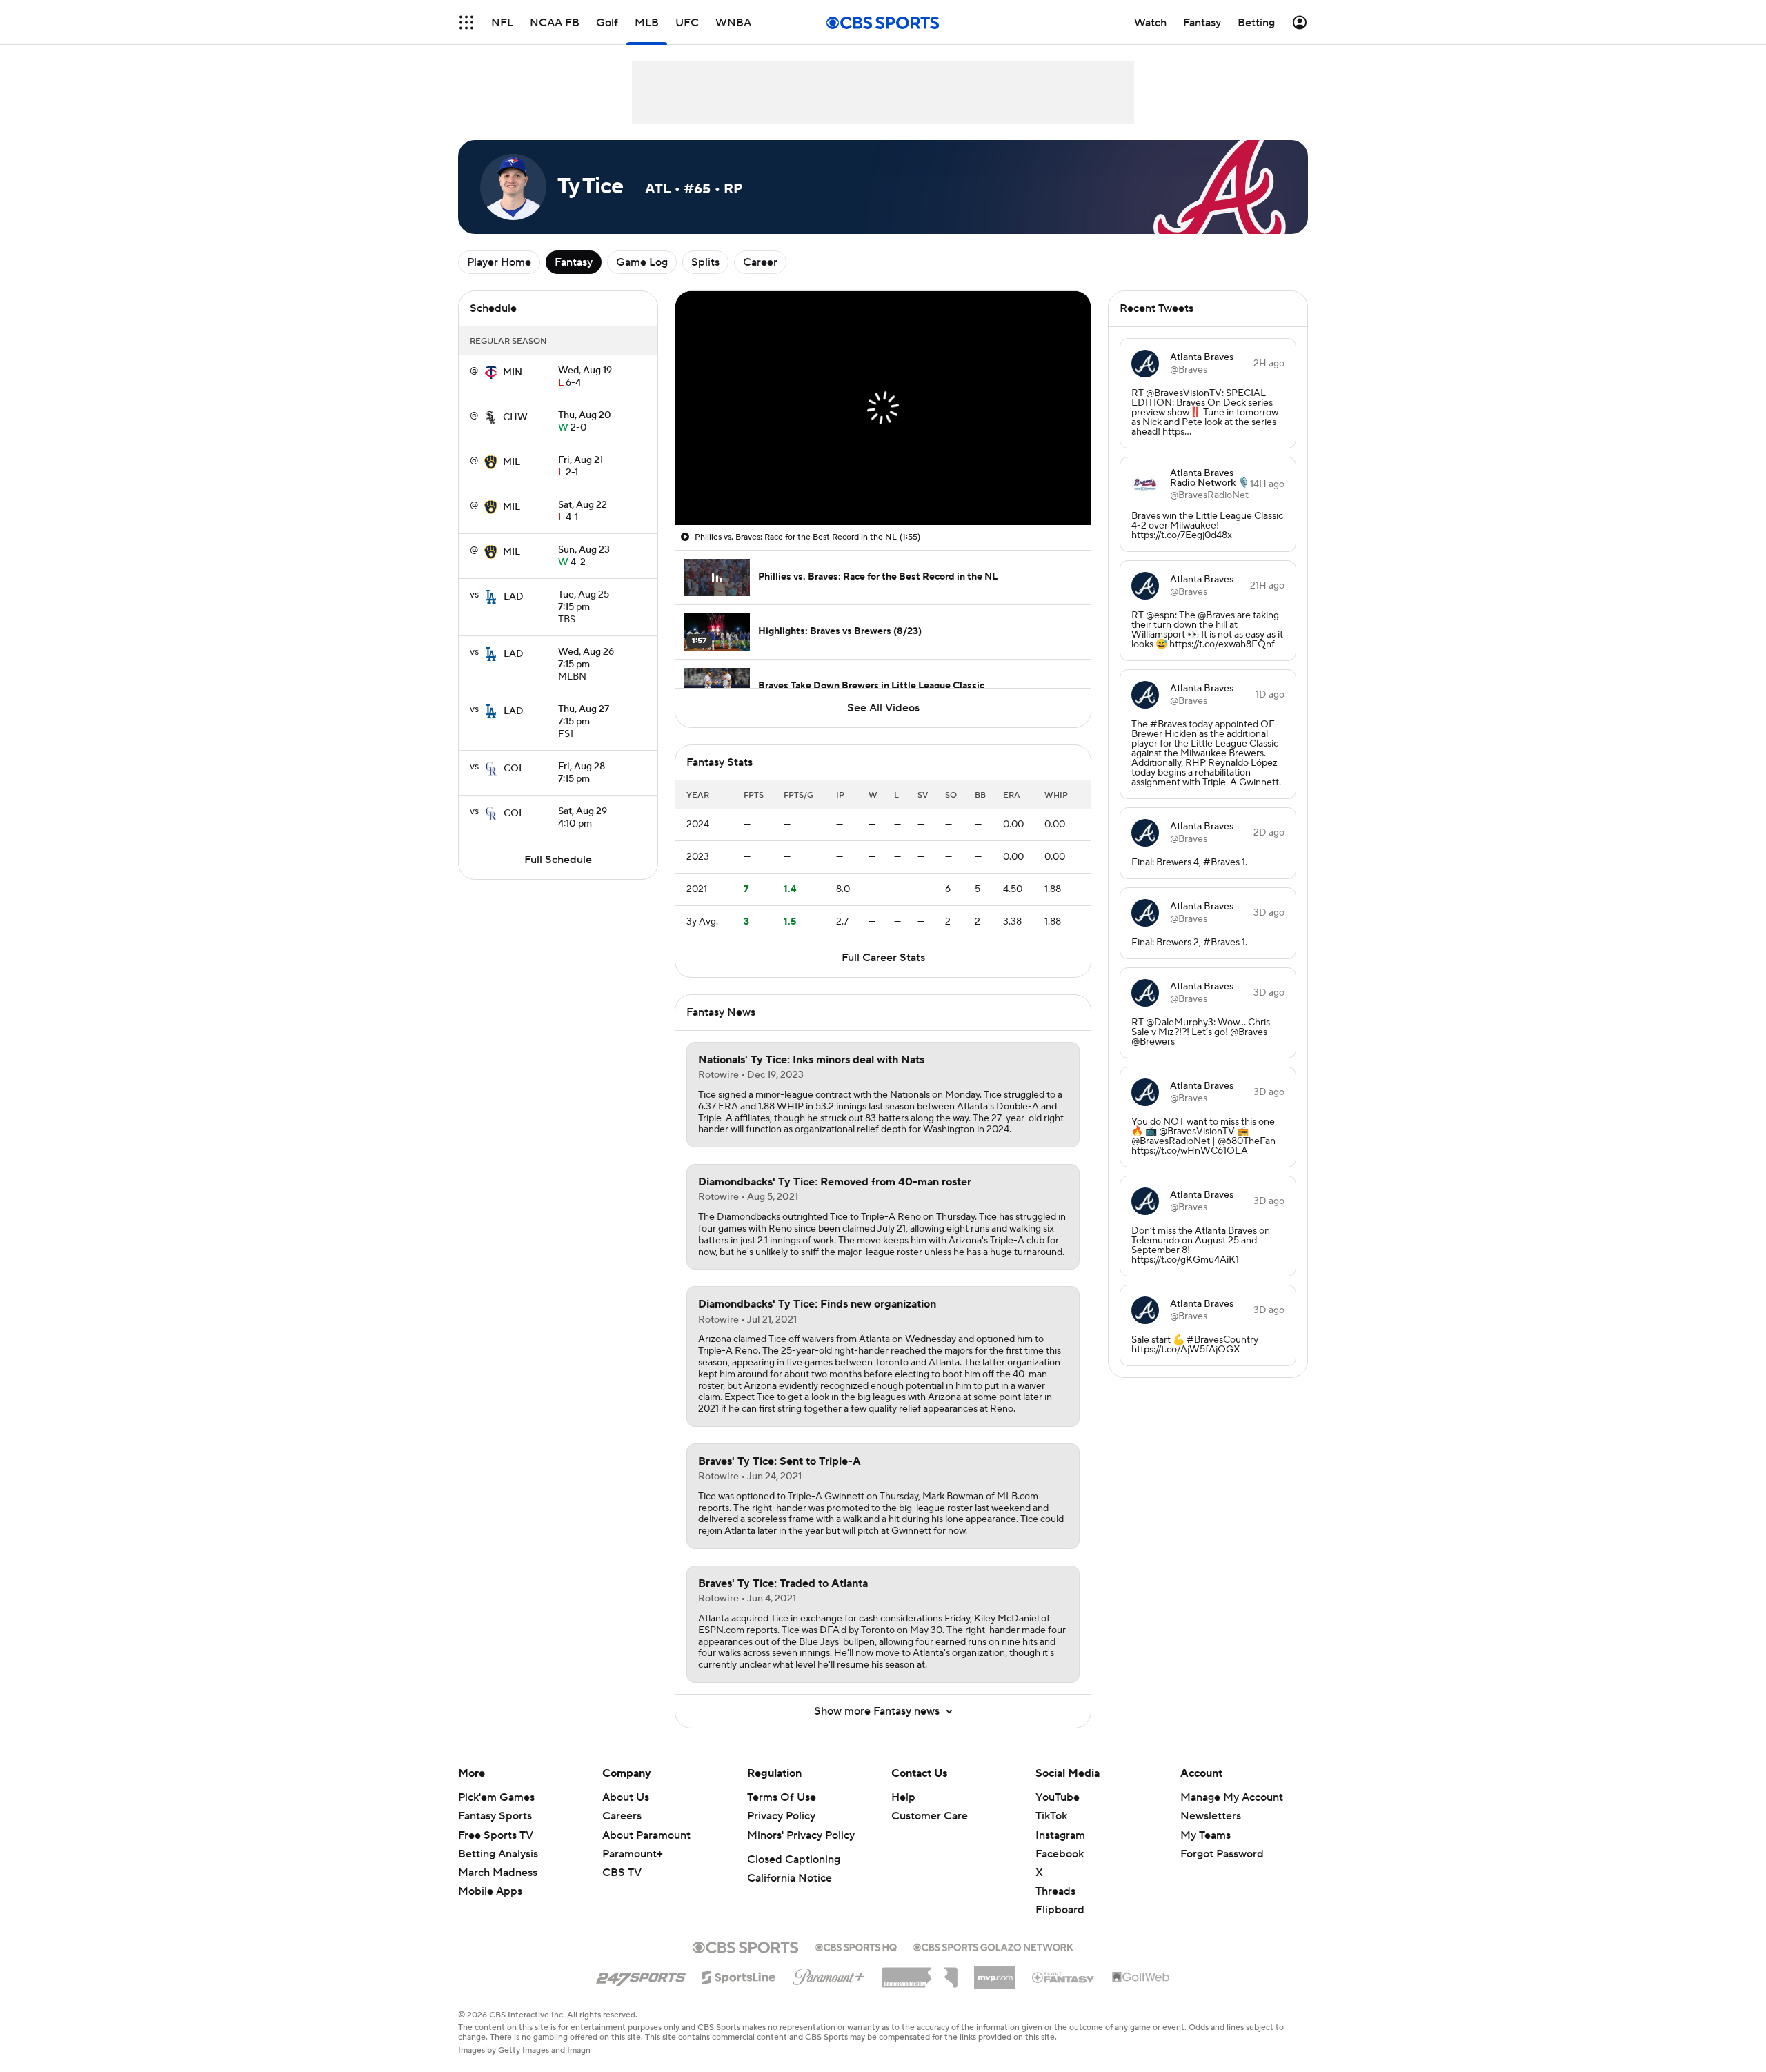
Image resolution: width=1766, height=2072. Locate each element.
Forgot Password (1222, 1854)
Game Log (642, 262)
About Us (626, 1797)
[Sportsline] (739, 1975)
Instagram (1060, 1835)
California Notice (790, 1878)
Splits (705, 262)
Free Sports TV (496, 1835)
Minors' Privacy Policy (801, 1835)
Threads (1055, 1891)
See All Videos (883, 708)
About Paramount (646, 1835)
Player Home (499, 262)
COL (514, 769)
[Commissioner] (920, 1973)
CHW (515, 417)
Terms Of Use (782, 1797)
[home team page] (490, 373)
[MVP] (995, 1972)
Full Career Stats (883, 958)
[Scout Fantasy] (1064, 1977)
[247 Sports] (641, 1975)
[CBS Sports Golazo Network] (993, 1946)
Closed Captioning (794, 1859)
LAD (514, 597)
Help (903, 1797)
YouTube (1058, 1797)
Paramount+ (633, 1854)
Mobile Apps (490, 1891)
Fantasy (574, 262)
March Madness (498, 1873)
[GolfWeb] (1141, 1977)
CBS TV (622, 1873)
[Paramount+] (829, 1974)
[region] (883, 408)
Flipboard (1060, 1910)
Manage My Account (1232, 1797)
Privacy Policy (781, 1816)
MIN (513, 373)
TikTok (1051, 1816)
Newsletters (1211, 1816)
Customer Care (930, 1816)
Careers (622, 1816)
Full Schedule (558, 860)
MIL (512, 462)
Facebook (1060, 1854)
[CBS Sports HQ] (856, 1946)
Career (760, 262)
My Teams (1206, 1835)
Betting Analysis (498, 1854)
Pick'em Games (496, 1797)
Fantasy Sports (495, 1816)
